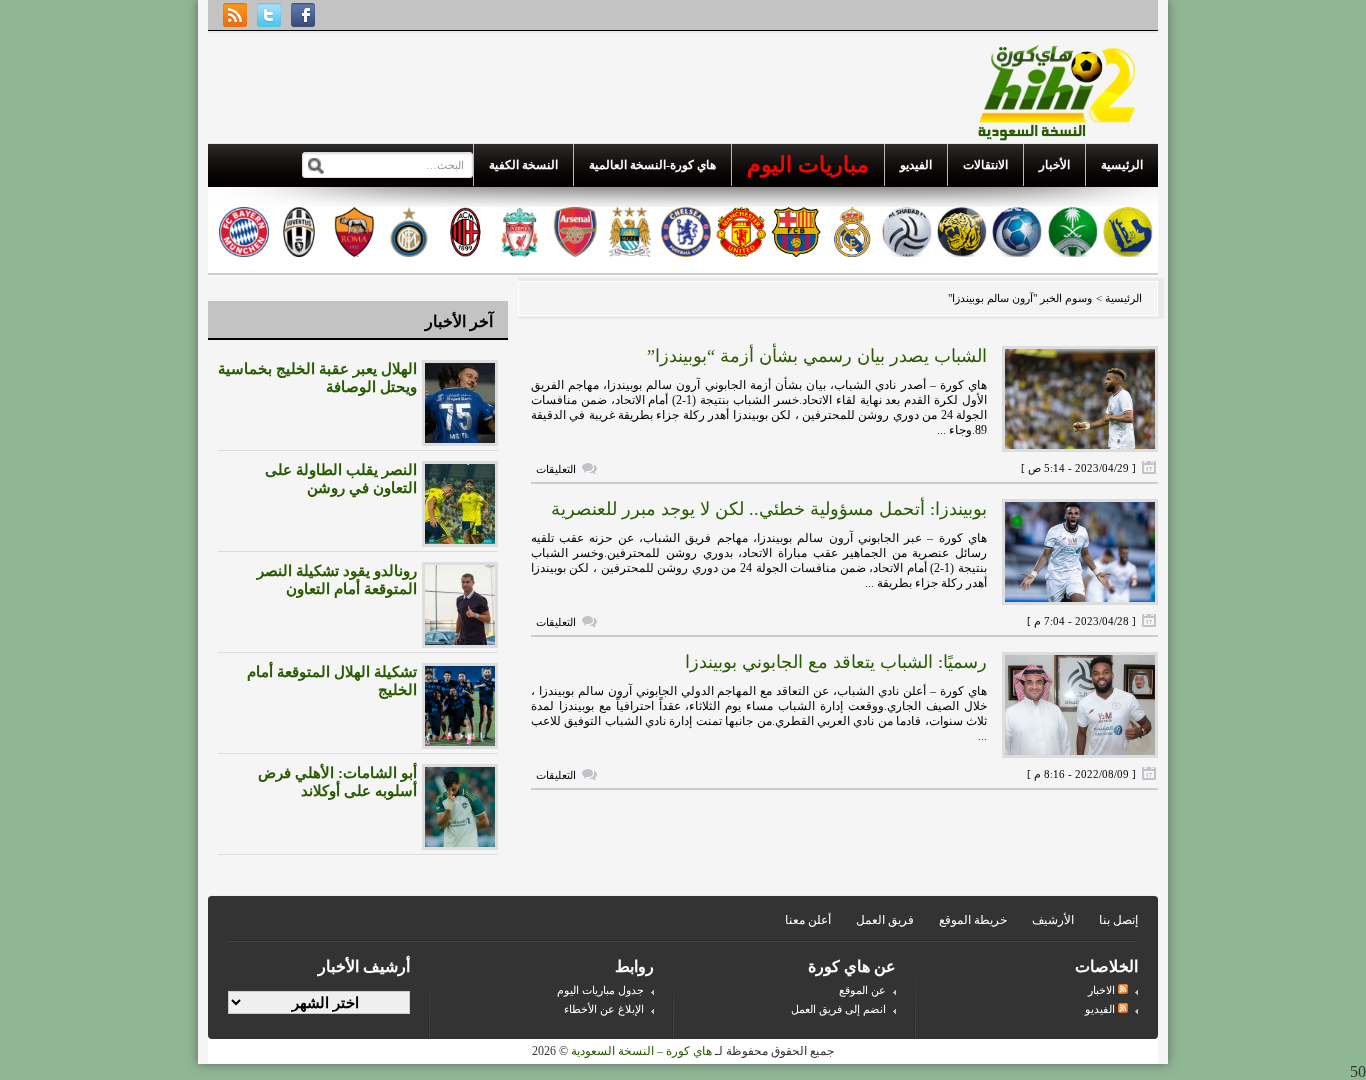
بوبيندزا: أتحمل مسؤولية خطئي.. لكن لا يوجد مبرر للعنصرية (769, 509)
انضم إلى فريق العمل (838, 1009)
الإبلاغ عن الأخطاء (604, 1009)
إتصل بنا (1118, 920)
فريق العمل (885, 920)
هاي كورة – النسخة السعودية (641, 1051)
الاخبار (1103, 990)
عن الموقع (862, 990)
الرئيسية (1122, 165)
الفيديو (916, 165)
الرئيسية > (1117, 298)
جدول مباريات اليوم (600, 990)
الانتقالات (985, 165)
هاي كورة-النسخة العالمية (652, 165)
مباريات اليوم (808, 164)
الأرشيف (1053, 920)
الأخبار (1054, 165)
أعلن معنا (808, 920)
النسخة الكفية (523, 165)
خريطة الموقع (973, 920)
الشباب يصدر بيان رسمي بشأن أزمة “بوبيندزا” (817, 356)
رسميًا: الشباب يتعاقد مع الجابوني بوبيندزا (836, 662)
